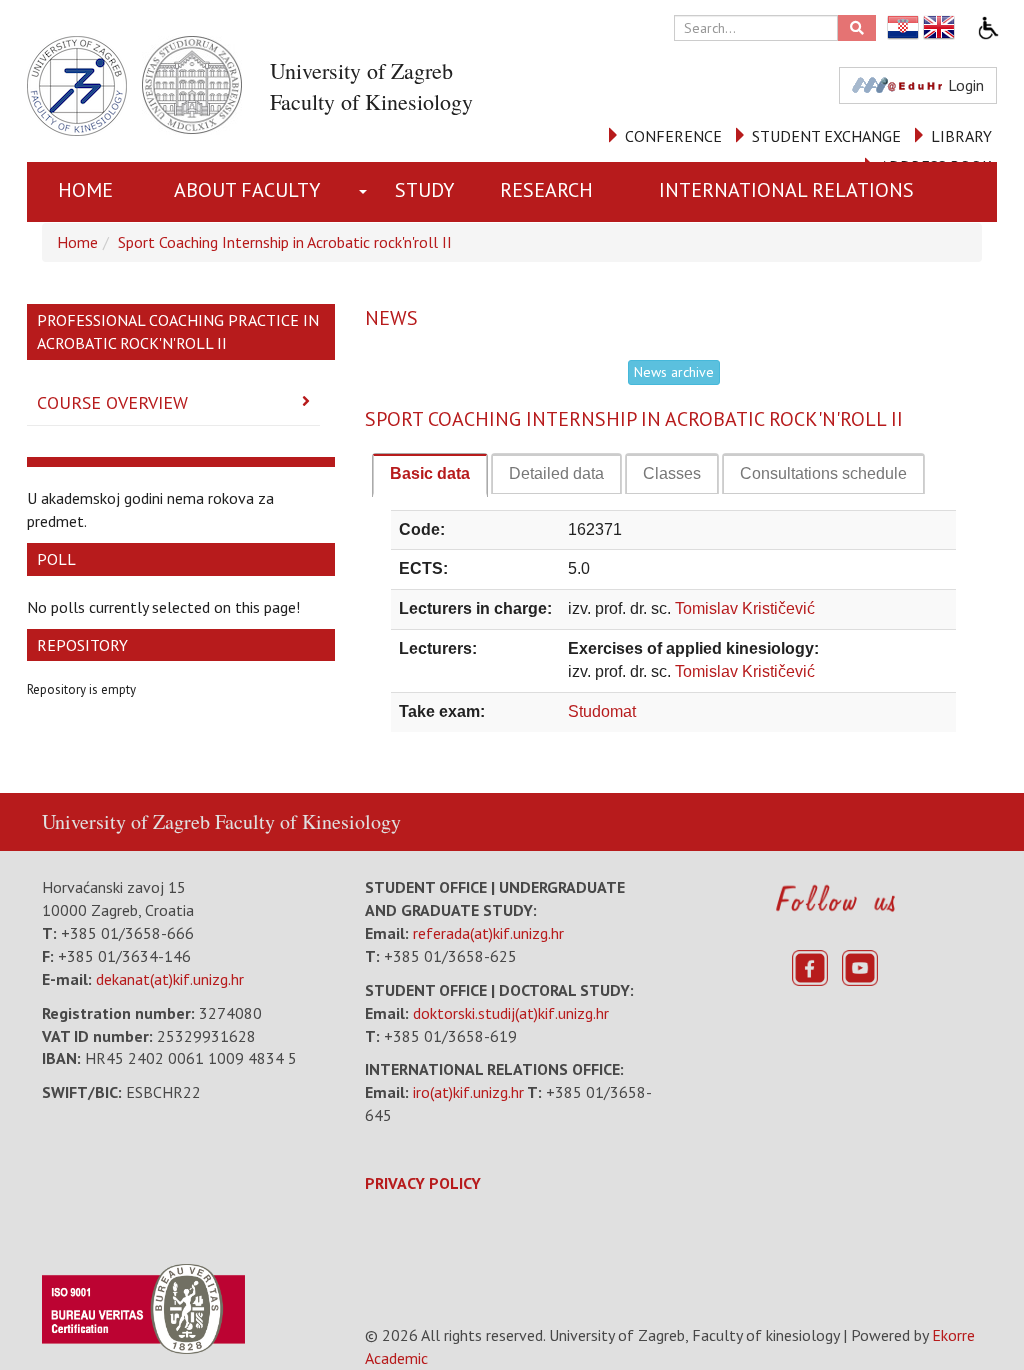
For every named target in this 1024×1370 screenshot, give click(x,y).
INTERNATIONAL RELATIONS (786, 190)
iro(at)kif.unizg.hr (468, 1092)
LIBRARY (961, 136)
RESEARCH (546, 190)
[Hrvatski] (904, 27)
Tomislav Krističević (745, 608)
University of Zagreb (126, 821)
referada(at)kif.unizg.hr (488, 933)
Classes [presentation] (672, 473)
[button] (367, 192)
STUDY (424, 190)
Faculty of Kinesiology (308, 821)
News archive (674, 372)
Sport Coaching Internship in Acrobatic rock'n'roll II (285, 242)
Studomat (602, 711)
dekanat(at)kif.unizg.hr (170, 979)
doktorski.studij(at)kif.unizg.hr (511, 1013)
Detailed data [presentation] (556, 473)
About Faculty (247, 190)
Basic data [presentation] (430, 473)
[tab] (430, 475)
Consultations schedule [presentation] (823, 473)
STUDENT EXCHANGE (826, 136)
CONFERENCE (673, 136)
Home (85, 190)
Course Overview (112, 402)
